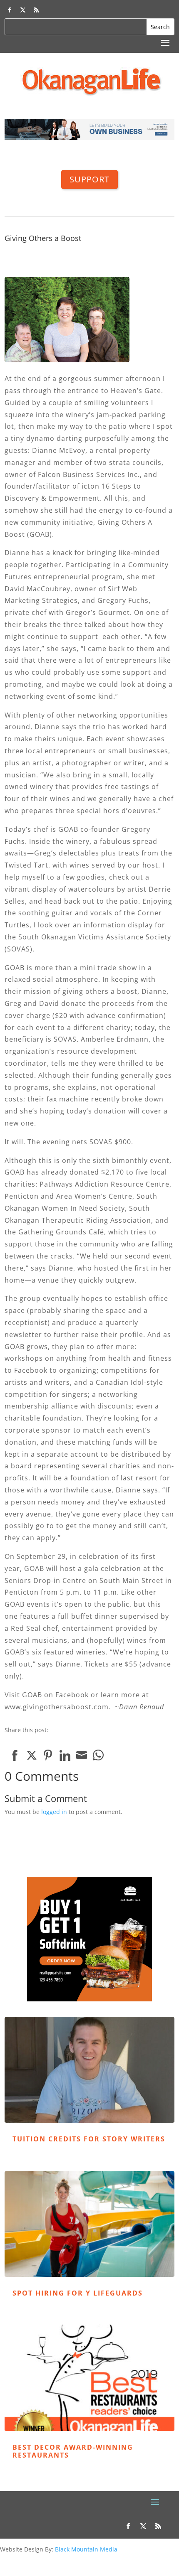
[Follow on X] (23, 10)
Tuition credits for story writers (89, 2139)
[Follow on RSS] (36, 10)
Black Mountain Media (86, 2549)
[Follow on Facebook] (10, 10)
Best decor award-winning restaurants (73, 2451)
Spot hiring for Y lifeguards (78, 2293)
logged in (54, 1812)
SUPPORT (89, 179)
